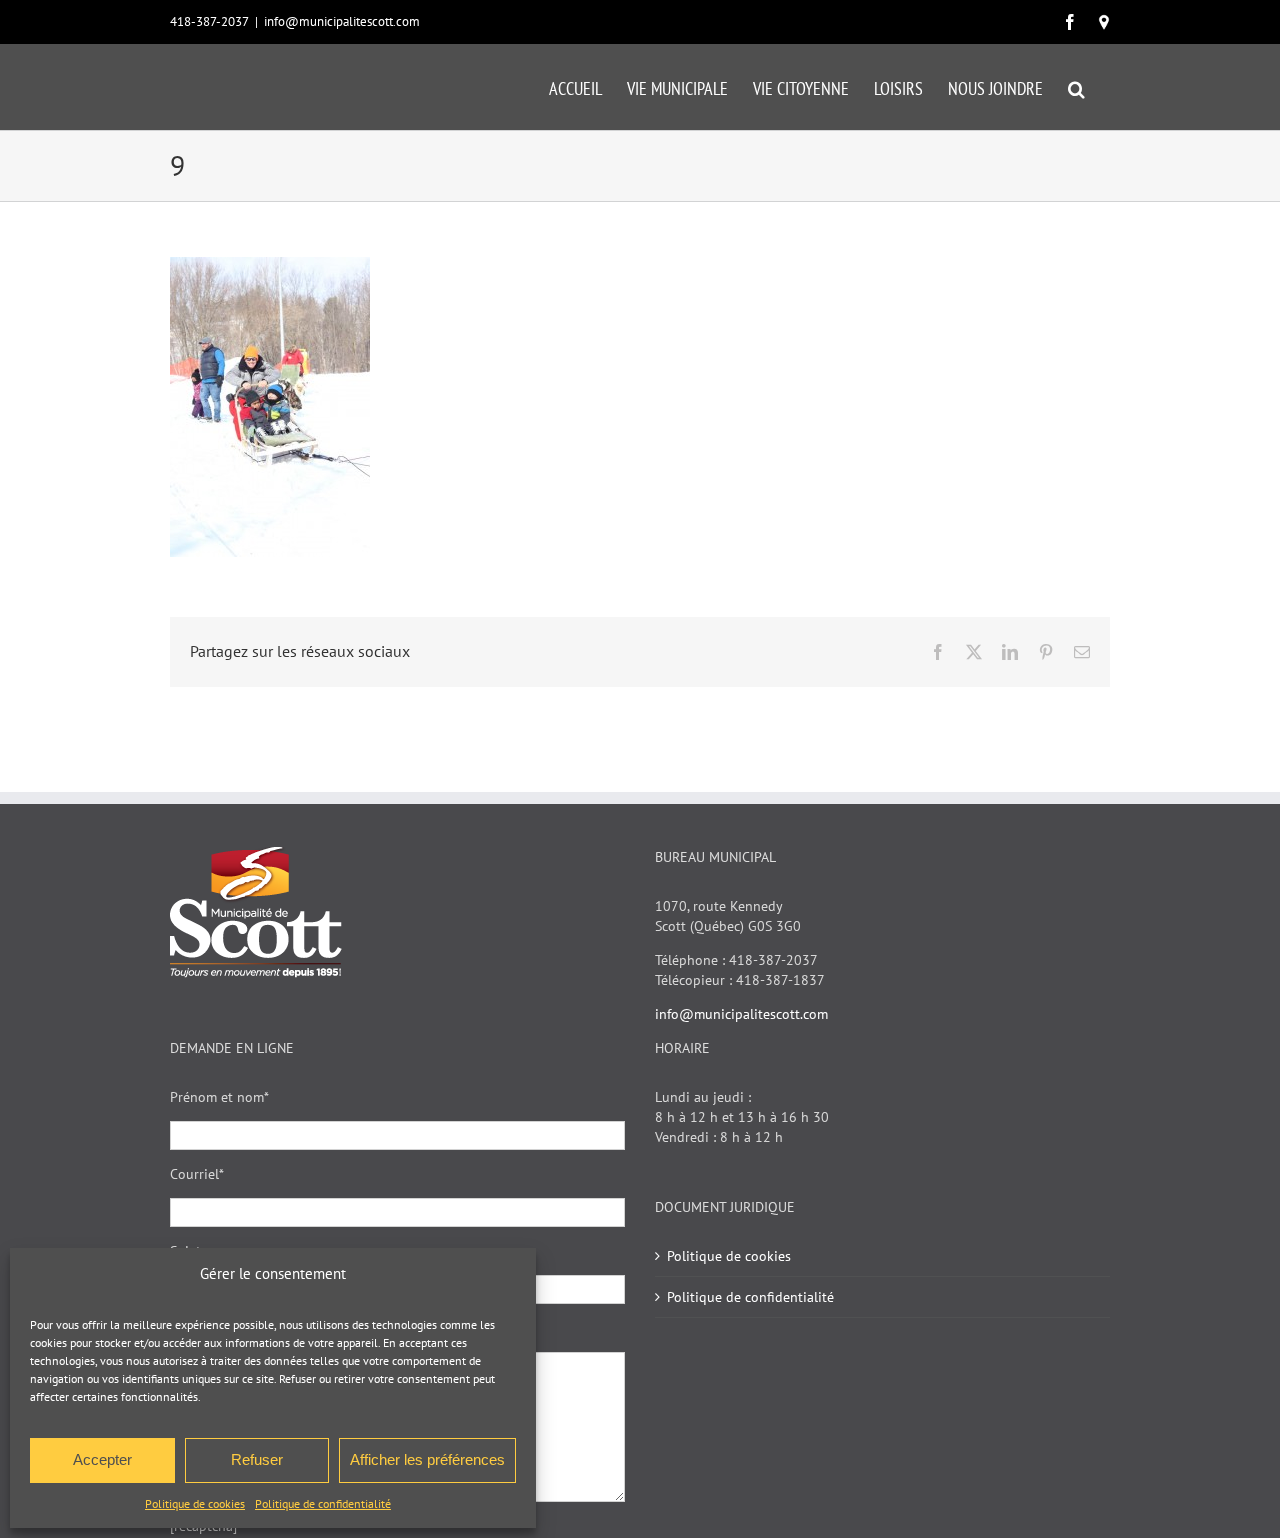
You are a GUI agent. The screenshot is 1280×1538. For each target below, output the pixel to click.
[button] (1076, 87)
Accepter (102, 1459)
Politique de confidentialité (323, 1503)
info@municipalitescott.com (342, 21)
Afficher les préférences (427, 1459)
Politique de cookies (195, 1503)
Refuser (257, 1459)
